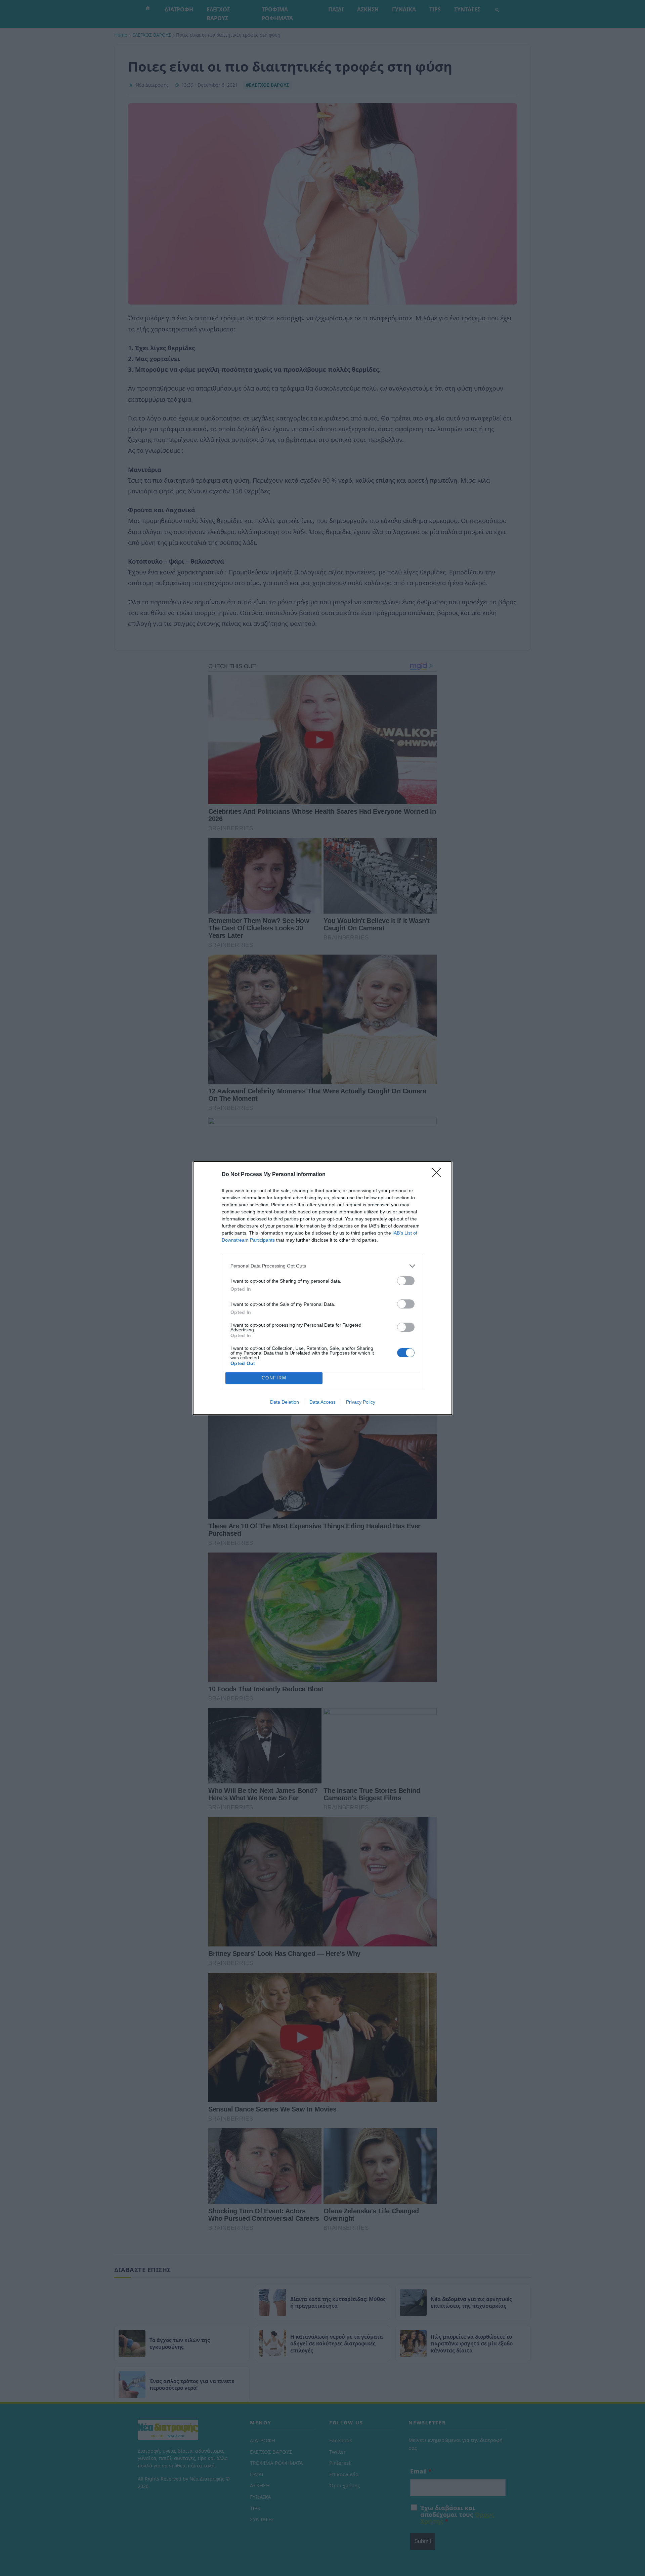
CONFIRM (274, 1378)
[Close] (439, 1175)
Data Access (322, 1402)
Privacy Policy (361, 1402)
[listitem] (322, 1266)
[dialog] (322, 1288)
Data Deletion (285, 1402)
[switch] (406, 1281)
